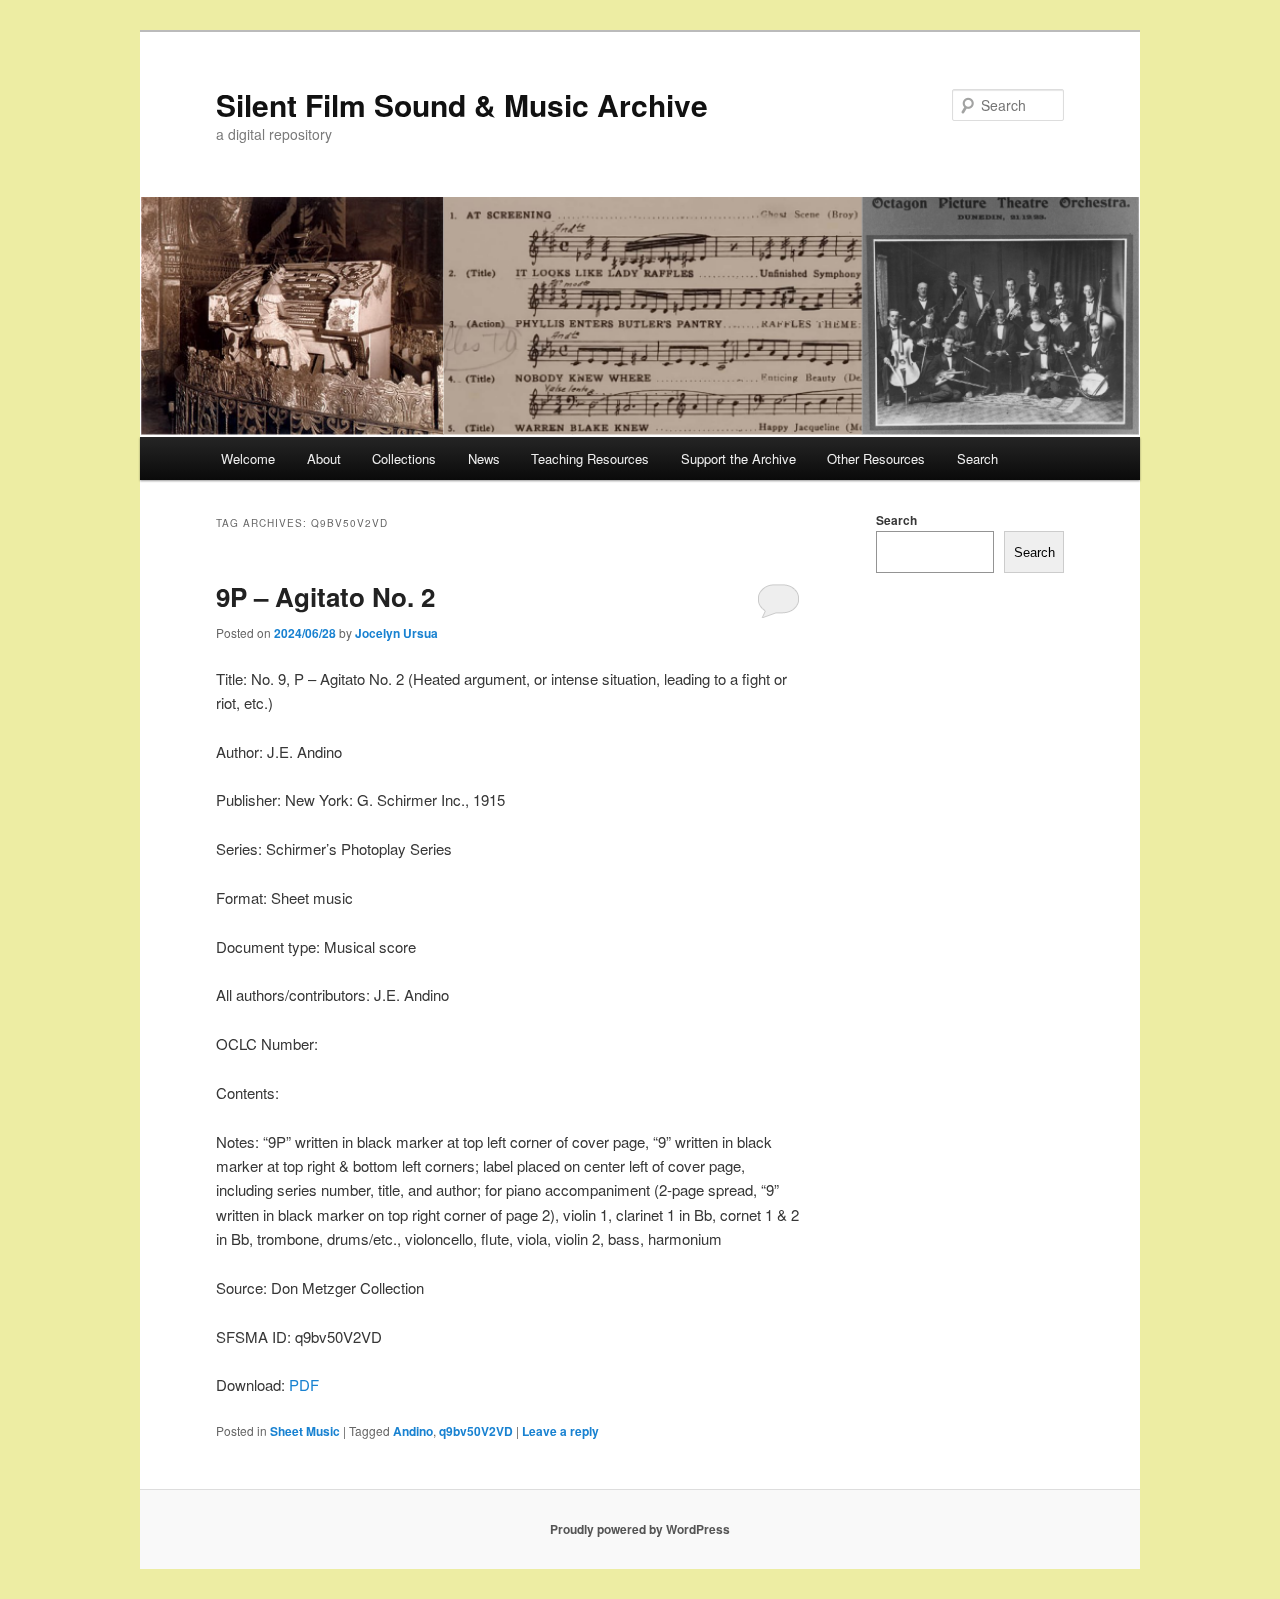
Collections (404, 458)
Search (977, 458)
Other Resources (876, 458)
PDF (304, 1384)
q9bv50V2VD (476, 1431)
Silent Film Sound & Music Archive (462, 104)
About (324, 458)
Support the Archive (738, 458)
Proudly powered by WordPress (640, 1529)
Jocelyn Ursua (396, 633)
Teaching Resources (590, 458)
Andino (413, 1431)
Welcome (248, 458)
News (484, 458)
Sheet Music (305, 1431)
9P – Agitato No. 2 (325, 596)
